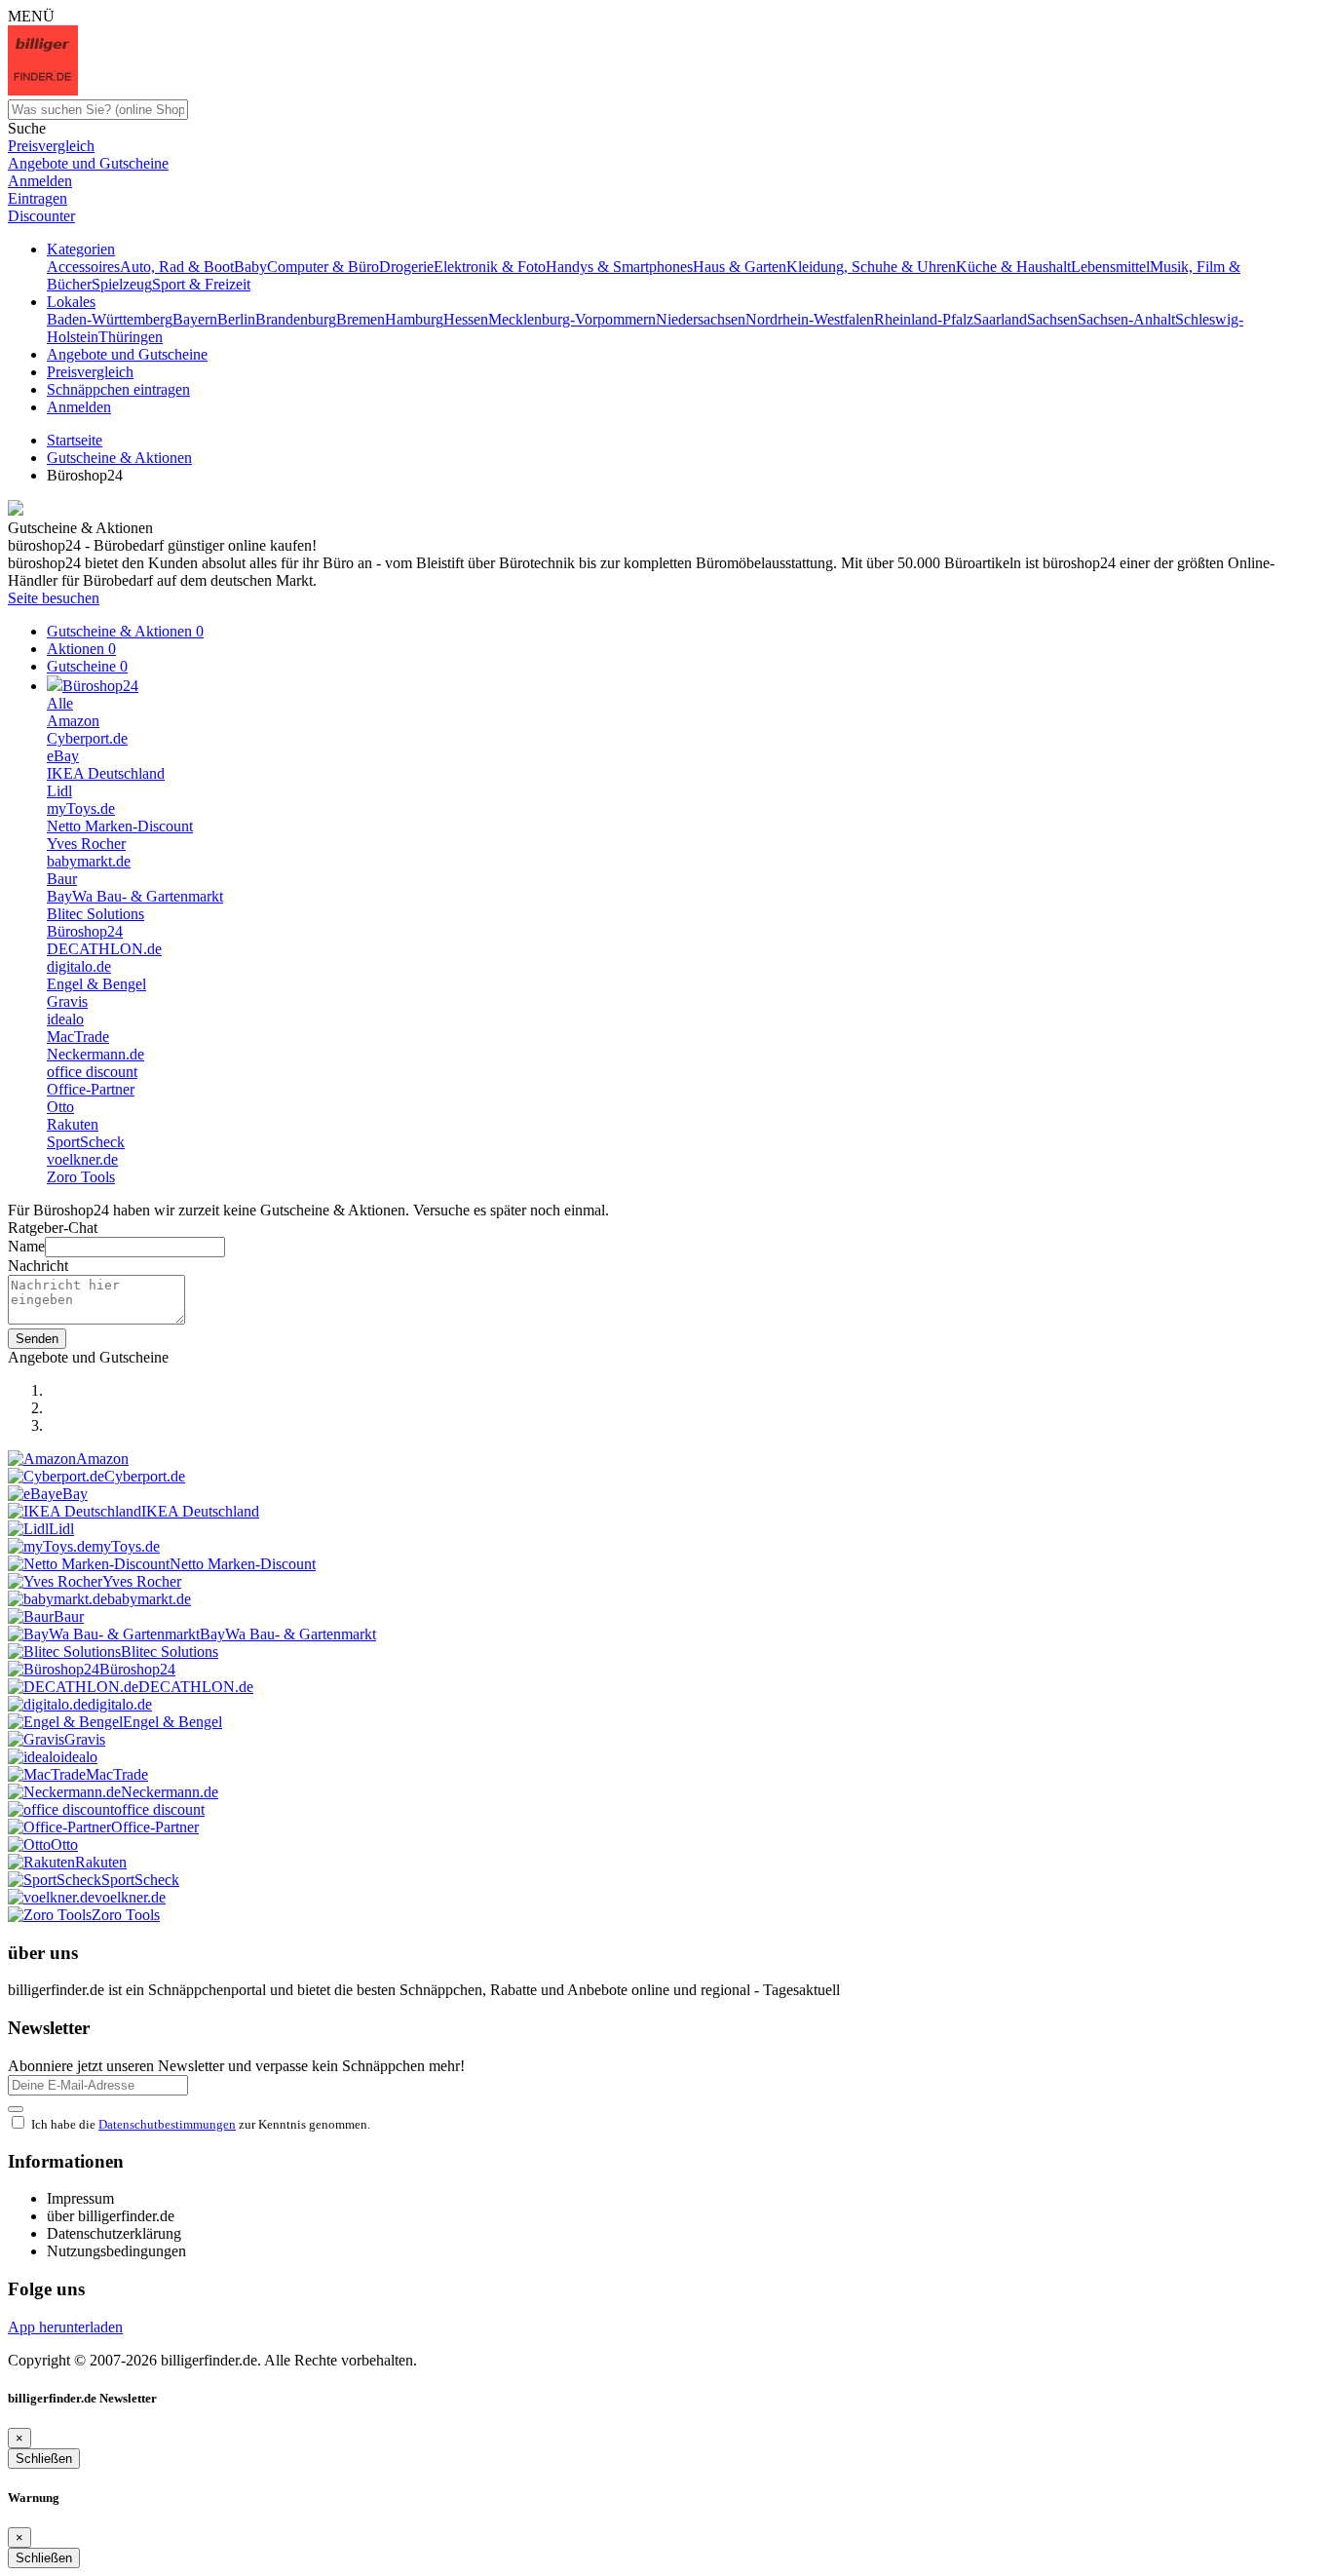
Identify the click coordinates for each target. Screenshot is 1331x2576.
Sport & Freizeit (201, 284)
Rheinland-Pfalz (924, 319)
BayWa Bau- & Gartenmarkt (135, 896)
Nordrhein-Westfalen (810, 319)
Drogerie (406, 267)
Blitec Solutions (95, 914)
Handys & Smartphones (619, 267)
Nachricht (38, 1266)
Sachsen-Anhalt (1126, 319)
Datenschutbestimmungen (167, 2124)
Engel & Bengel (96, 984)
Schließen (44, 2459)
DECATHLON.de (104, 949)
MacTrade (78, 1037)
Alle (60, 703)
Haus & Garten (740, 267)
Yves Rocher (86, 844)
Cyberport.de (87, 738)
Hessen (466, 319)
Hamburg (414, 319)
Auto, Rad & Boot (177, 267)
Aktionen (81, 649)
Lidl (59, 791)
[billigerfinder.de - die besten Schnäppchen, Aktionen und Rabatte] (43, 90)
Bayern (195, 319)
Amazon (73, 721)
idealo (65, 1019)
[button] (81, 249)
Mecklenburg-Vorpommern (572, 319)
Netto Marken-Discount (120, 826)
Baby (250, 267)
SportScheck (86, 1142)
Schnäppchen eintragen (118, 389)
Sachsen (1052, 319)
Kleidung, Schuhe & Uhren (871, 267)
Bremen (361, 319)
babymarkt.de (89, 861)
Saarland (1000, 319)
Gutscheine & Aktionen (125, 631)
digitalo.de (79, 966)
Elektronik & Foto (490, 267)
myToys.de (81, 808)
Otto (60, 1107)
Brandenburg (296, 319)
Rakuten (73, 1124)
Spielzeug (122, 284)
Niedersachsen (701, 319)
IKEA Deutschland (106, 773)
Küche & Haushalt (1013, 267)
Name (26, 1246)
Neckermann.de (95, 1054)
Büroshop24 (85, 931)
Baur (62, 879)
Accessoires (83, 267)
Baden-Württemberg (110, 319)
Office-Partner (91, 1089)
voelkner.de (82, 1159)
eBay (63, 756)
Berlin (236, 319)
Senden (37, 1339)
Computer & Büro (323, 267)
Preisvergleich (90, 372)
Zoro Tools (81, 1177)
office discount (92, 1072)
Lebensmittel (1110, 267)
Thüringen (131, 337)
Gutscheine (87, 666)
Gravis (67, 1001)
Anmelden (79, 407)
